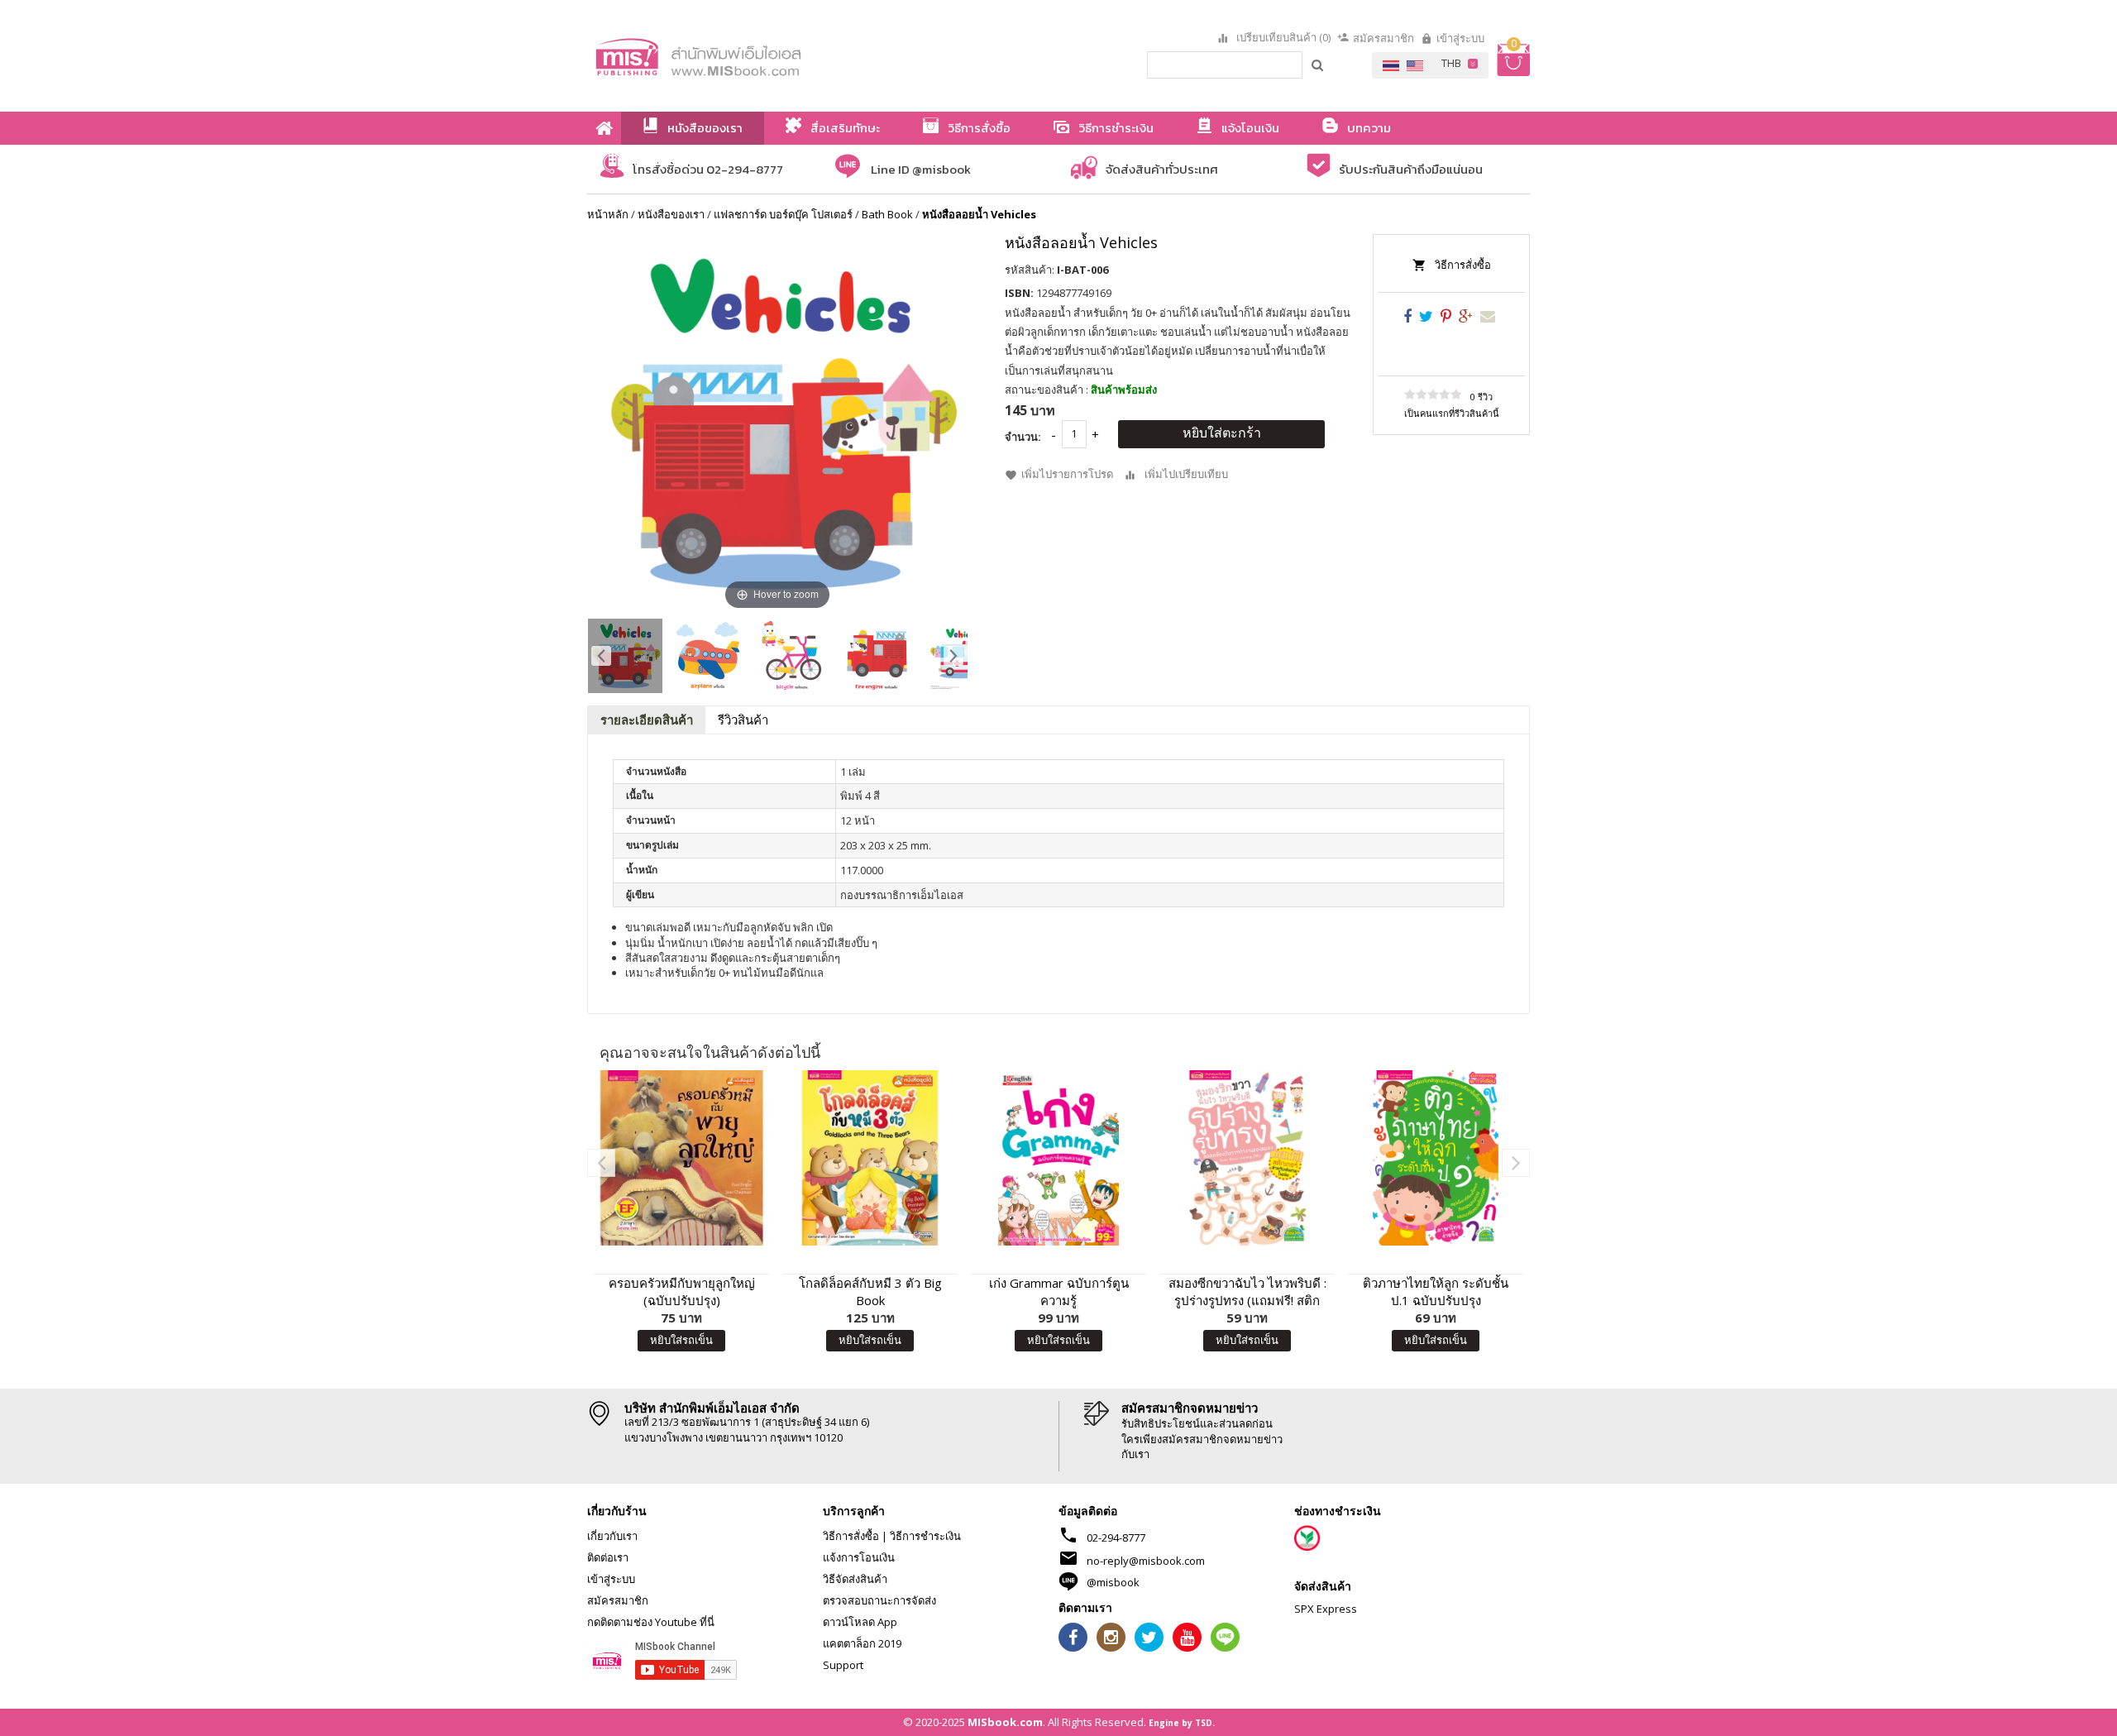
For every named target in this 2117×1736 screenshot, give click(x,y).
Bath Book (887, 214)
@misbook (1113, 1582)
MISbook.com (1005, 1722)
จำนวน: (1023, 437)
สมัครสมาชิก (1383, 38)
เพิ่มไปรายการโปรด (1067, 474)
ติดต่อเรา (608, 1557)
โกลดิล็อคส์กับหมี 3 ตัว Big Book (870, 1291)
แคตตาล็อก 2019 (862, 1643)
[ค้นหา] (1318, 65)
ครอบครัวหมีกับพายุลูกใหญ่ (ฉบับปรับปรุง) (682, 1291)
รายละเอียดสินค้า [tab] (647, 720)
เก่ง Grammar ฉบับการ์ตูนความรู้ (1059, 1291)
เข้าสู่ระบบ (1460, 38)
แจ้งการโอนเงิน (859, 1557)
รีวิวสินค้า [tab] (743, 720)
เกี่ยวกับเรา (612, 1536)
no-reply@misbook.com (1146, 1561)
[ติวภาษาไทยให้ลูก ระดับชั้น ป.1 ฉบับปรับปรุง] (1436, 1158)
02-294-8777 (1116, 1538)
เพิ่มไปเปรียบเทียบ (1186, 474)
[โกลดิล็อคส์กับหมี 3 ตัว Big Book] (870, 1158)
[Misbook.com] (744, 56)
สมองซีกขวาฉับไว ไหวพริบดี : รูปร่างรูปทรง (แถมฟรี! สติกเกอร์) (1247, 1292)
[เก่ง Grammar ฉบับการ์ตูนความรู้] (1058, 1158)
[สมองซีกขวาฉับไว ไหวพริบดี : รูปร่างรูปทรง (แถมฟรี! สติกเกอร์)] (1247, 1158)
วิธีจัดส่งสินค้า (855, 1579)
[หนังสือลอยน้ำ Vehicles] (625, 656)
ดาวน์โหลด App (860, 1622)
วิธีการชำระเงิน (925, 1536)
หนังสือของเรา (671, 214)
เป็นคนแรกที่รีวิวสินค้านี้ (1452, 413)
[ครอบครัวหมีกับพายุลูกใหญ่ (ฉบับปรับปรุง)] (681, 1158)
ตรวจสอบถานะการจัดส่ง (879, 1600)
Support (843, 1665)
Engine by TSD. (1182, 1723)
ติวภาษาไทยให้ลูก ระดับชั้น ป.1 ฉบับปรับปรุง (1436, 1291)
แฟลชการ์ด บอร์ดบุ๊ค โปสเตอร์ (783, 214)
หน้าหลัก (608, 214)
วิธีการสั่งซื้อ (1463, 265)
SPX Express (1326, 1609)
